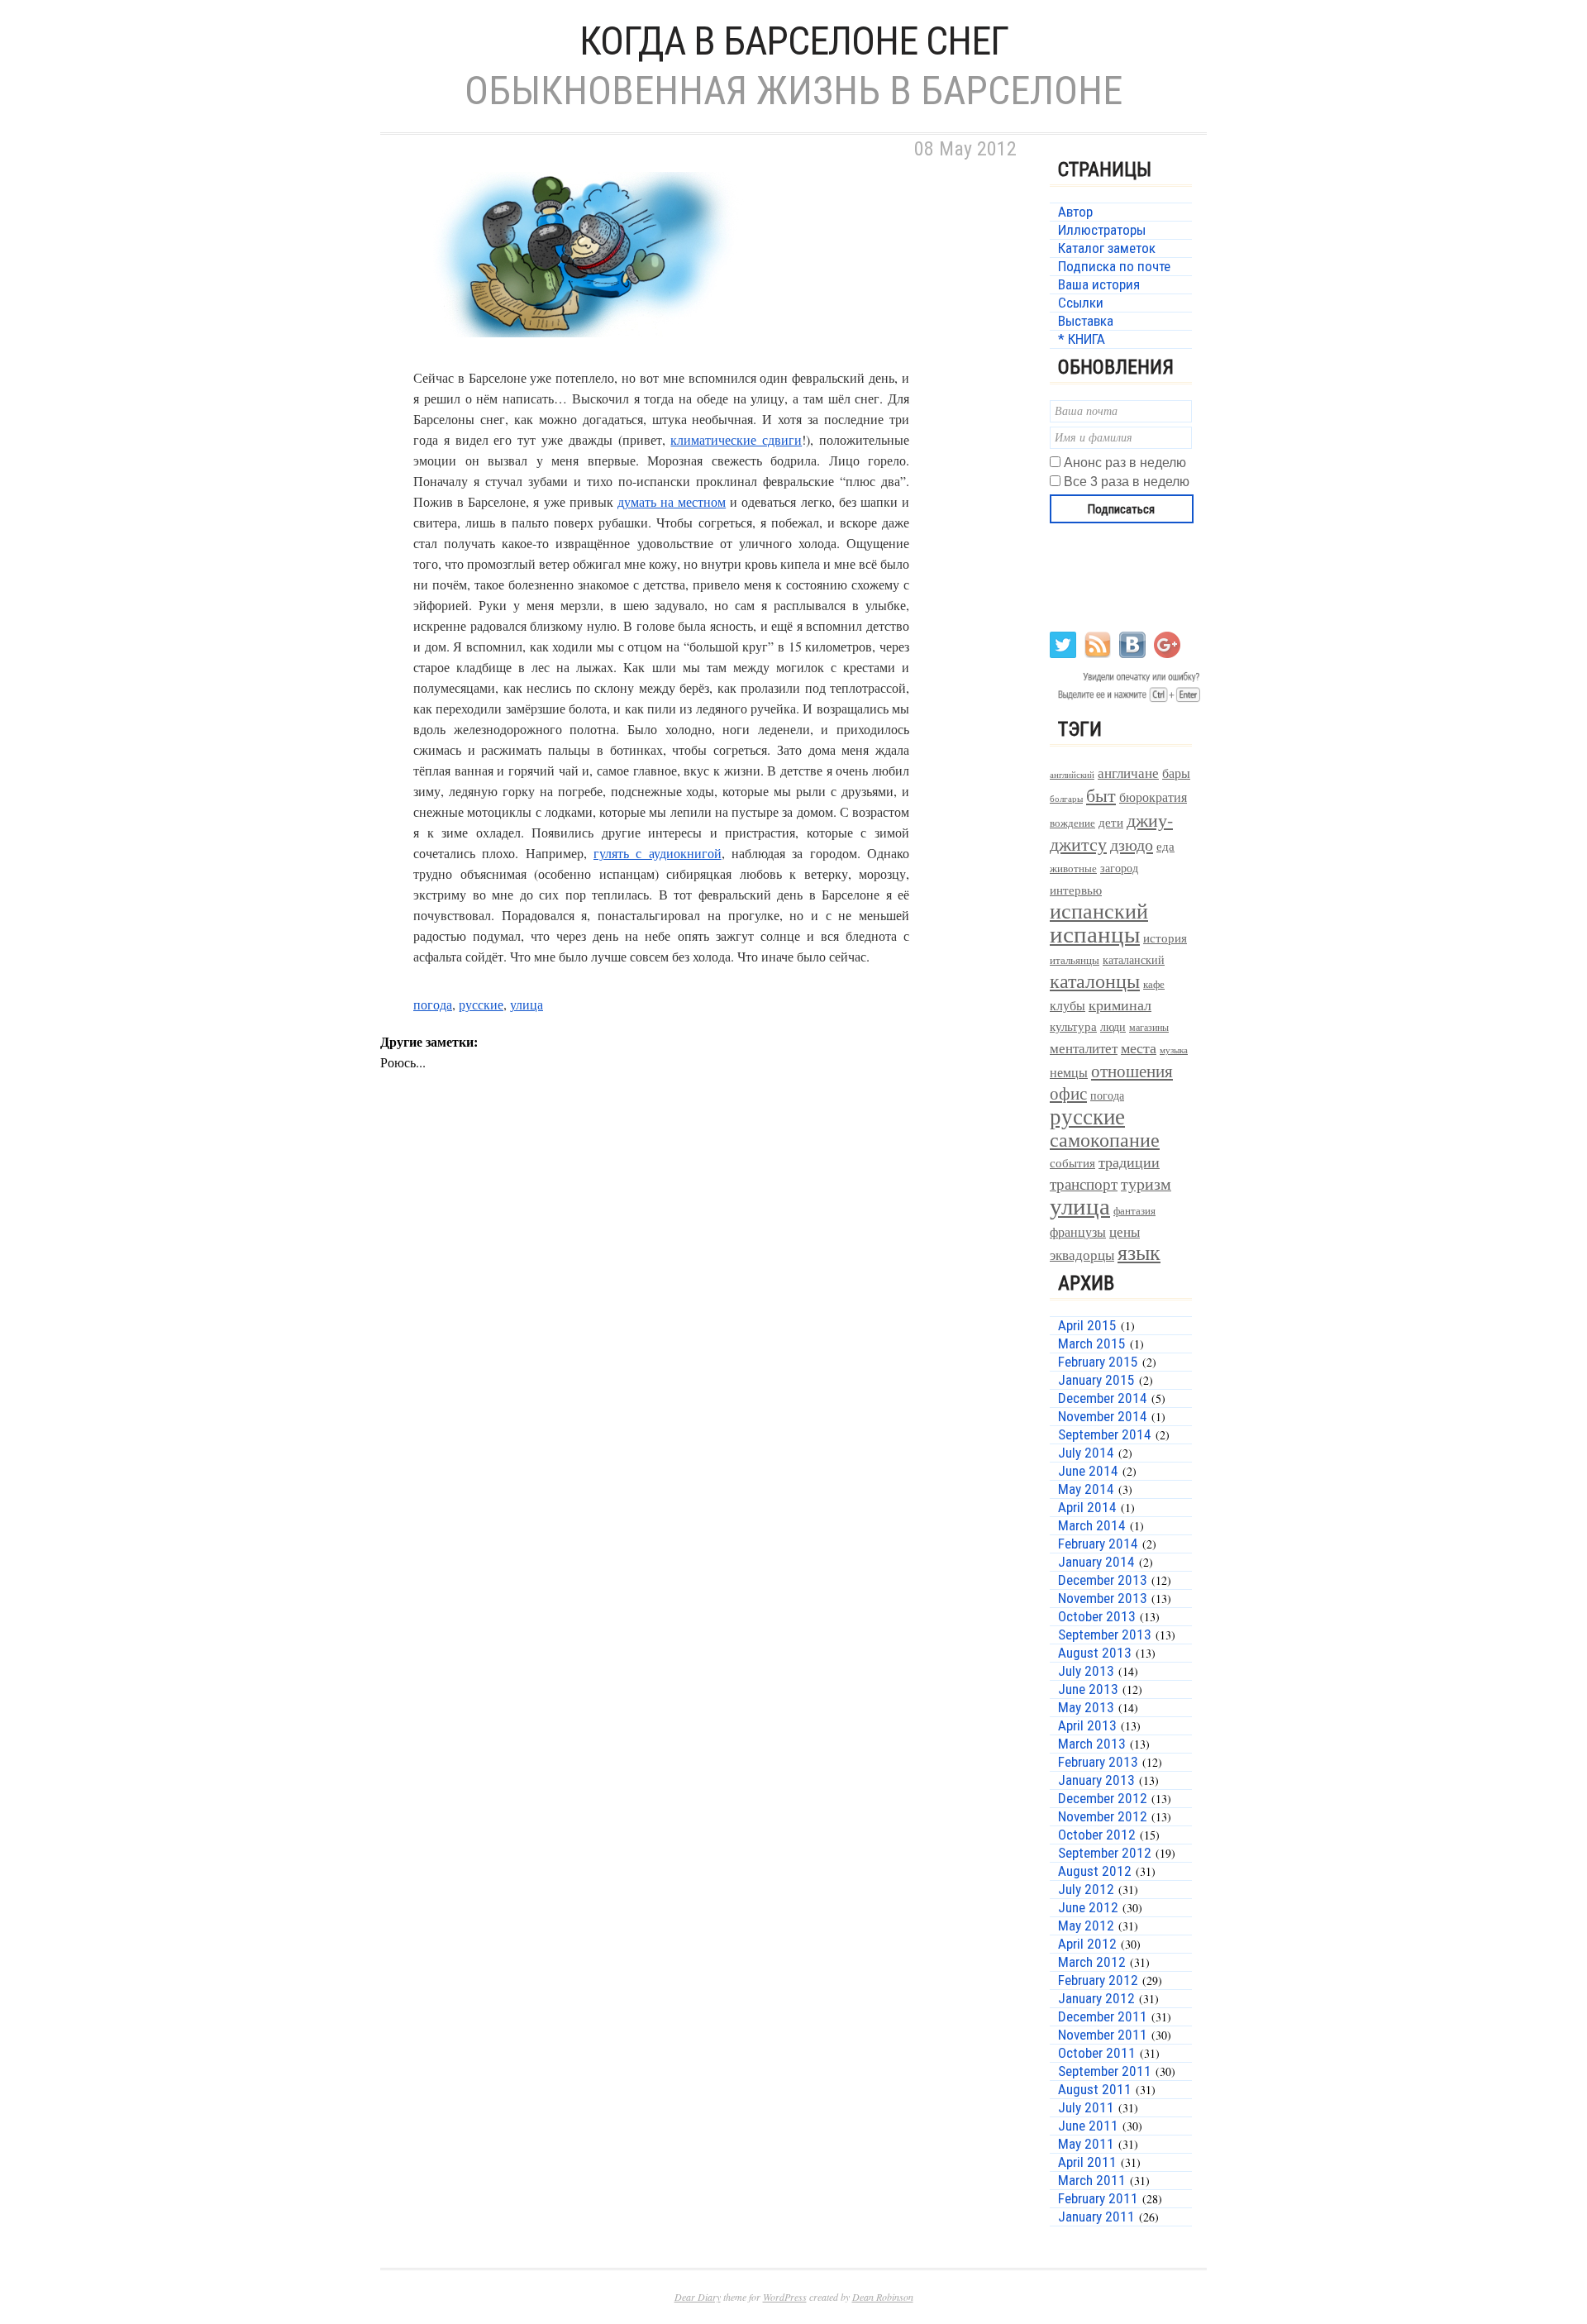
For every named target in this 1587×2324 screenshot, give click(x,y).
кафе (1154, 984)
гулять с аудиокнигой (658, 853)
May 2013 (1086, 1707)
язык (1139, 1252)
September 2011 (1105, 2071)
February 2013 (1098, 1762)
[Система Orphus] (1126, 701)
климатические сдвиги (736, 439)
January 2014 (1096, 1562)
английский (1072, 774)
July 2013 (1086, 1671)
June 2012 (1088, 1907)
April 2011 (1087, 2162)
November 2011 (1103, 2035)
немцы (1069, 1072)
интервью (1076, 890)
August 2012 (1095, 1871)
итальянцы (1075, 960)
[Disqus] (703, 1366)
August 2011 (1095, 2089)
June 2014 (1088, 1471)
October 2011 (1097, 2053)
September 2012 (1105, 1853)
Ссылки (1081, 303)
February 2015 (1098, 1362)
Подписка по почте (1114, 266)
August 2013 (1095, 1653)
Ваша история (1099, 284)
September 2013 (1105, 1634)
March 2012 (1092, 1962)
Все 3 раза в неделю (1127, 482)
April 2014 (1087, 1507)
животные (1073, 869)
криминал (1120, 1005)
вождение (1072, 823)
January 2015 (1096, 1380)
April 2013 (1087, 1725)
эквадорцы (1082, 1255)
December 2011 (1103, 2016)
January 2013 (1096, 1780)
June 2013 (1088, 1689)
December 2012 (1103, 1798)
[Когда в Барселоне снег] (587, 357)
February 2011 (1098, 2198)
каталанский (1134, 960)
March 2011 (1092, 2180)
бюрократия (1153, 797)
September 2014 (1105, 1434)
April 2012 (1087, 1944)
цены (1125, 1231)
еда (1165, 846)
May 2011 (1086, 2144)
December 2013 (1103, 1580)
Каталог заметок (1107, 248)
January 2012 (1096, 1998)
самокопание (1105, 1139)
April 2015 (1087, 1325)
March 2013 (1092, 1744)
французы (1078, 1231)
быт (1101, 795)
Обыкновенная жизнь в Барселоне (793, 91)
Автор (1075, 212)
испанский (1099, 910)
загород (1119, 868)
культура (1073, 1026)
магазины (1149, 1027)
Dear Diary (698, 2297)
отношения (1132, 1071)
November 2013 (1103, 1598)
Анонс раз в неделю (1125, 463)
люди (1113, 1026)
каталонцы (1095, 981)
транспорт (1084, 1183)
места (1139, 1048)
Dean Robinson (883, 2297)
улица (527, 1004)
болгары (1066, 799)
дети (1111, 822)
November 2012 (1103, 1816)
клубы (1068, 1005)
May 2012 (1086, 1926)
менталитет (1084, 1048)
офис (1068, 1093)
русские (481, 1004)
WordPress (785, 2297)
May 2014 (1086, 1489)
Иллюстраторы (1102, 230)
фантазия (1134, 1211)
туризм (1146, 1183)
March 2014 (1092, 1525)
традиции (1129, 1162)
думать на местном (672, 501)
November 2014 (1103, 1416)
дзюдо (1132, 845)
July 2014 (1086, 1453)
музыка (1174, 1050)
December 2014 (1103, 1398)
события (1072, 1162)
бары (1176, 773)
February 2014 (1098, 1544)
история (1165, 938)
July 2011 (1086, 2107)
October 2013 (1097, 1616)
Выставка (1086, 321)
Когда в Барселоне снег (794, 41)
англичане (1128, 773)
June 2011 (1088, 2126)
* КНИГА (1082, 339)
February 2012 (1098, 1980)
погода (433, 1004)
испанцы (1095, 933)
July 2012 (1086, 1889)
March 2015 (1092, 1343)
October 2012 (1097, 1835)
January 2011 (1096, 2217)
